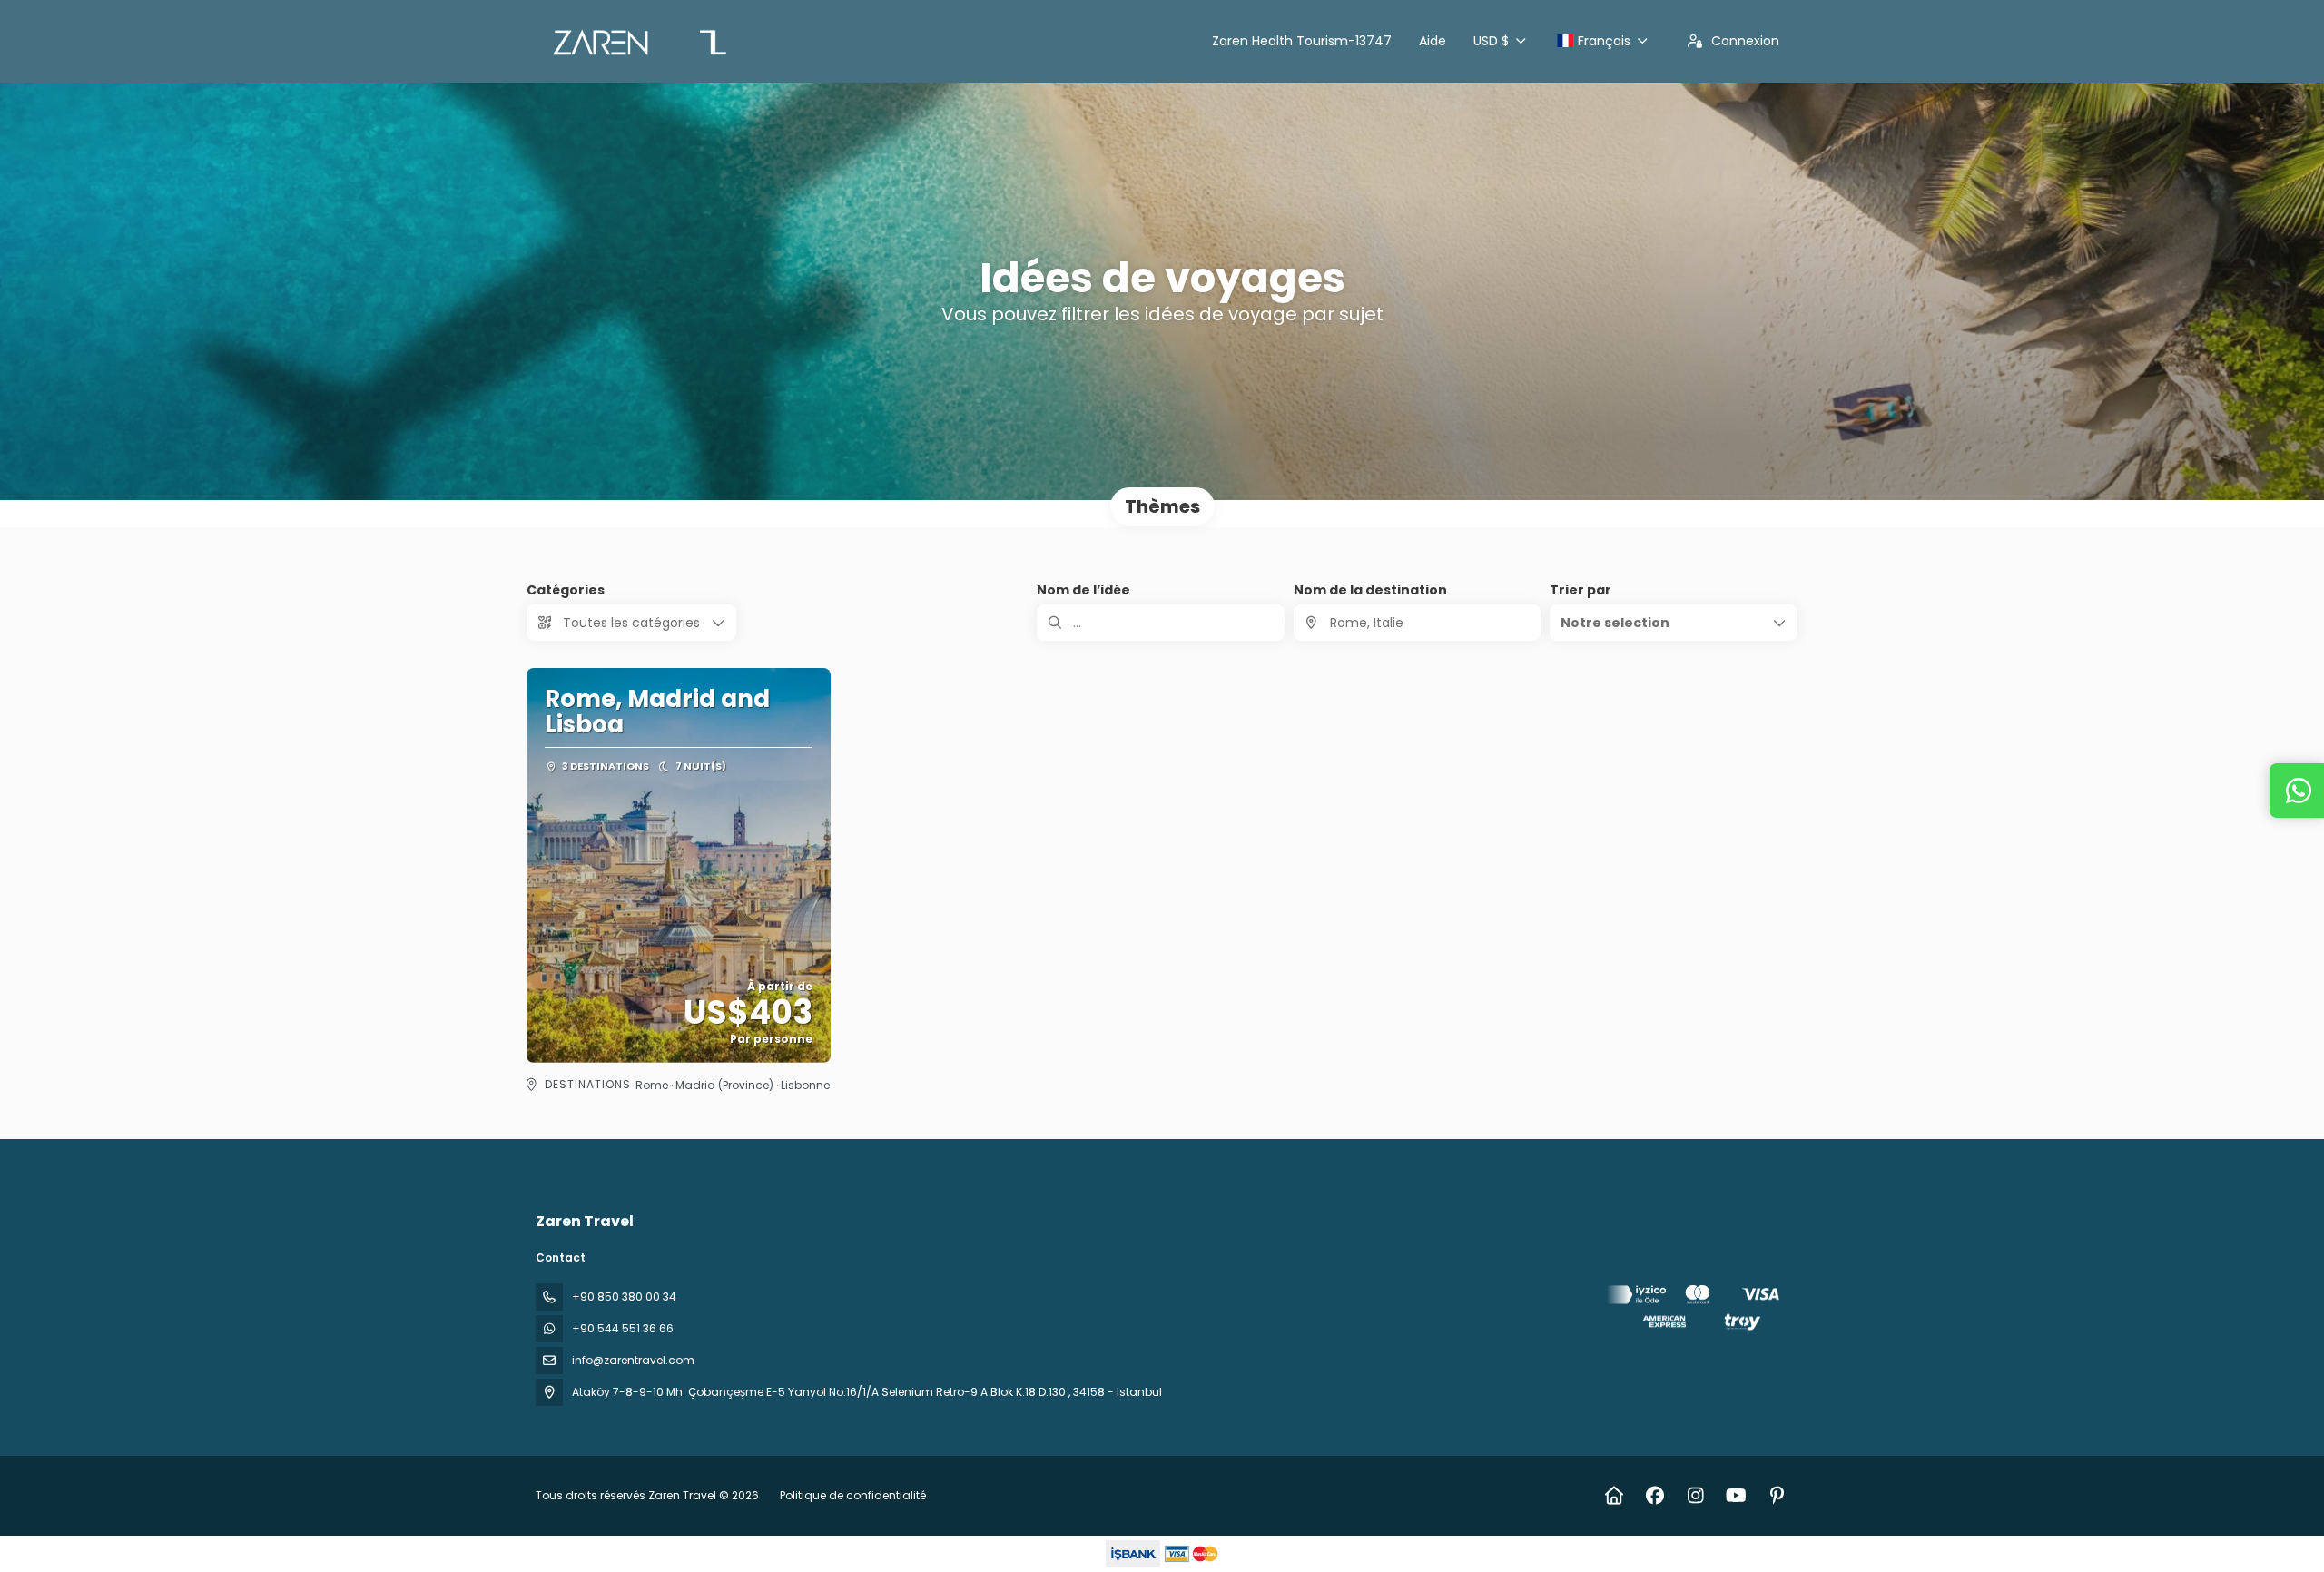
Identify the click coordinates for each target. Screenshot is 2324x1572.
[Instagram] (1695, 1496)
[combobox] (1418, 623)
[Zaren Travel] (1696, 1311)
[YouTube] (1736, 1496)
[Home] (1614, 1496)
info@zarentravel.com (633, 1360)
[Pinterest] (1777, 1496)
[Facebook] (1654, 1496)
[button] (1674, 623)
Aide (1433, 41)
